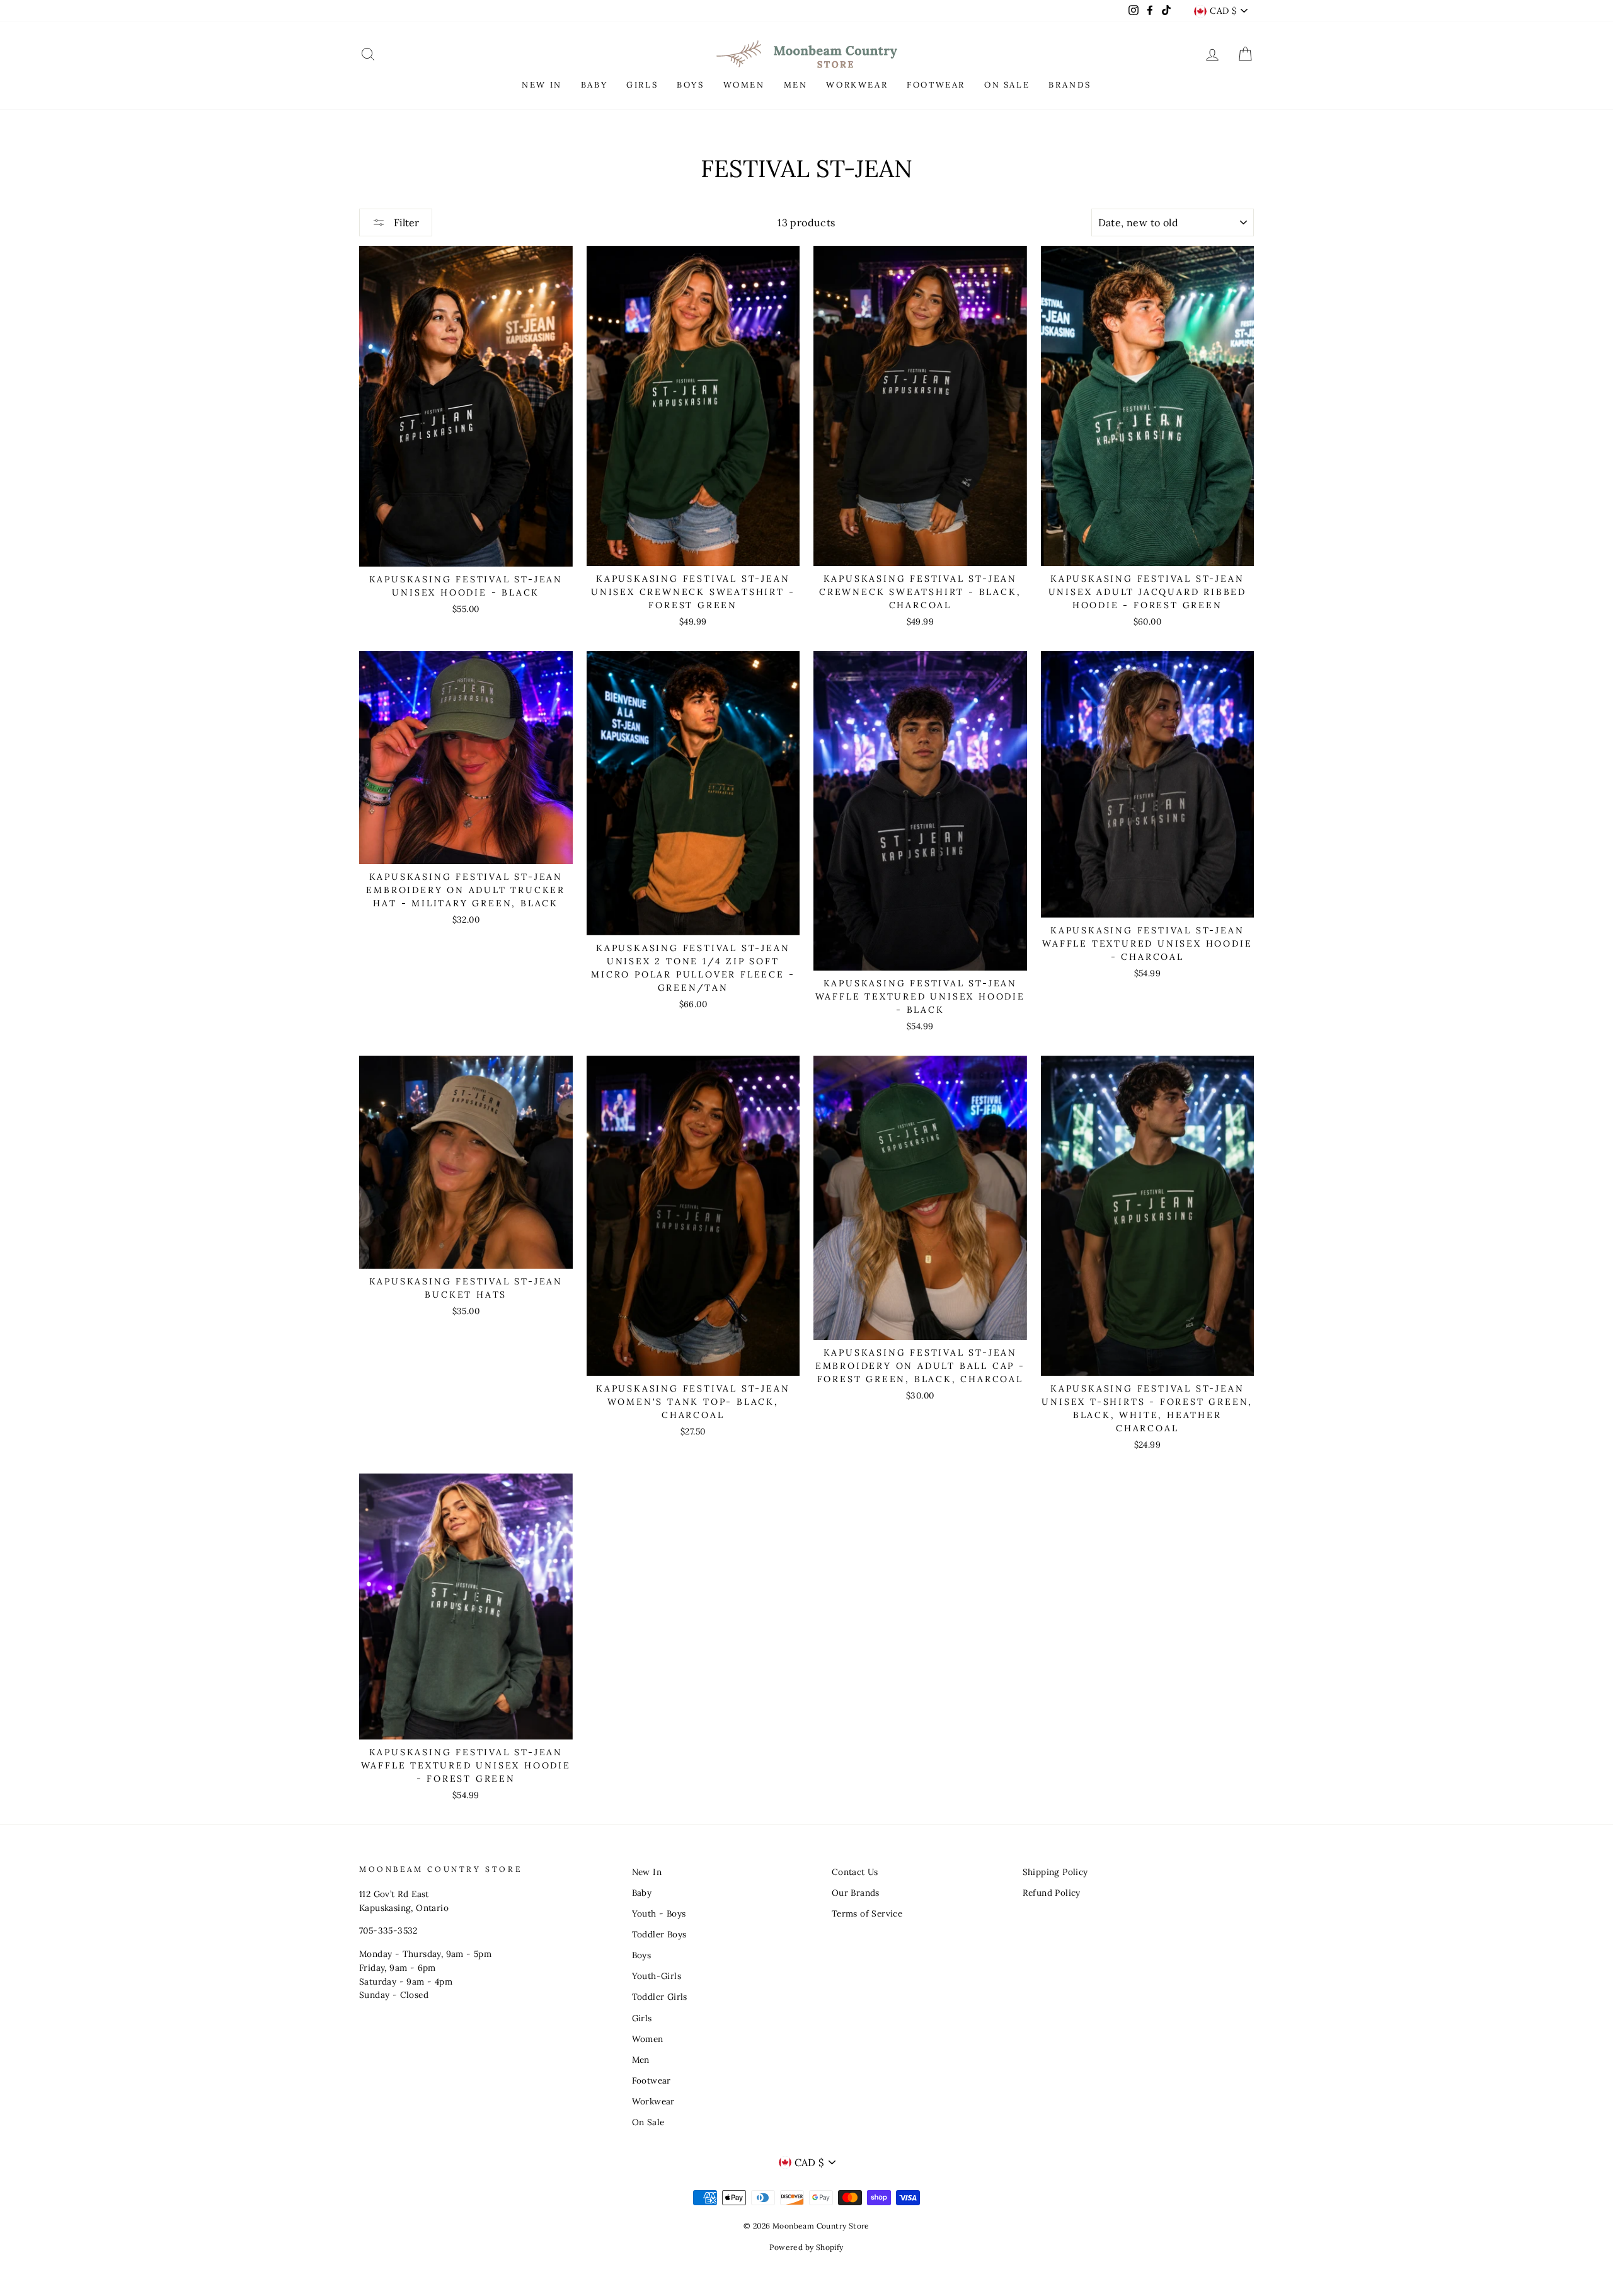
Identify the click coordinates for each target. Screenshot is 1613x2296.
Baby (642, 1893)
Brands (1070, 85)
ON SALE (1007, 85)
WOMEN (744, 85)
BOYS (690, 85)
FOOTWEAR (936, 85)
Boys (642, 1955)
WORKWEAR (857, 85)
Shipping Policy (1055, 1872)
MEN (796, 85)
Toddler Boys (659, 1934)
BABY (594, 85)
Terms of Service (867, 1913)
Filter (405, 222)
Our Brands (856, 1893)
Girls (642, 2018)
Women (648, 2039)
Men (641, 2060)
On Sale (648, 2122)
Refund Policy (1052, 1893)
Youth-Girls (657, 1976)
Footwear (652, 2080)
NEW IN (542, 85)
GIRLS (642, 85)
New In (647, 1872)
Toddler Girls (660, 1997)
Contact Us (855, 1872)
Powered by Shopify (806, 2247)
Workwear (653, 2101)
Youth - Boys (659, 1913)
